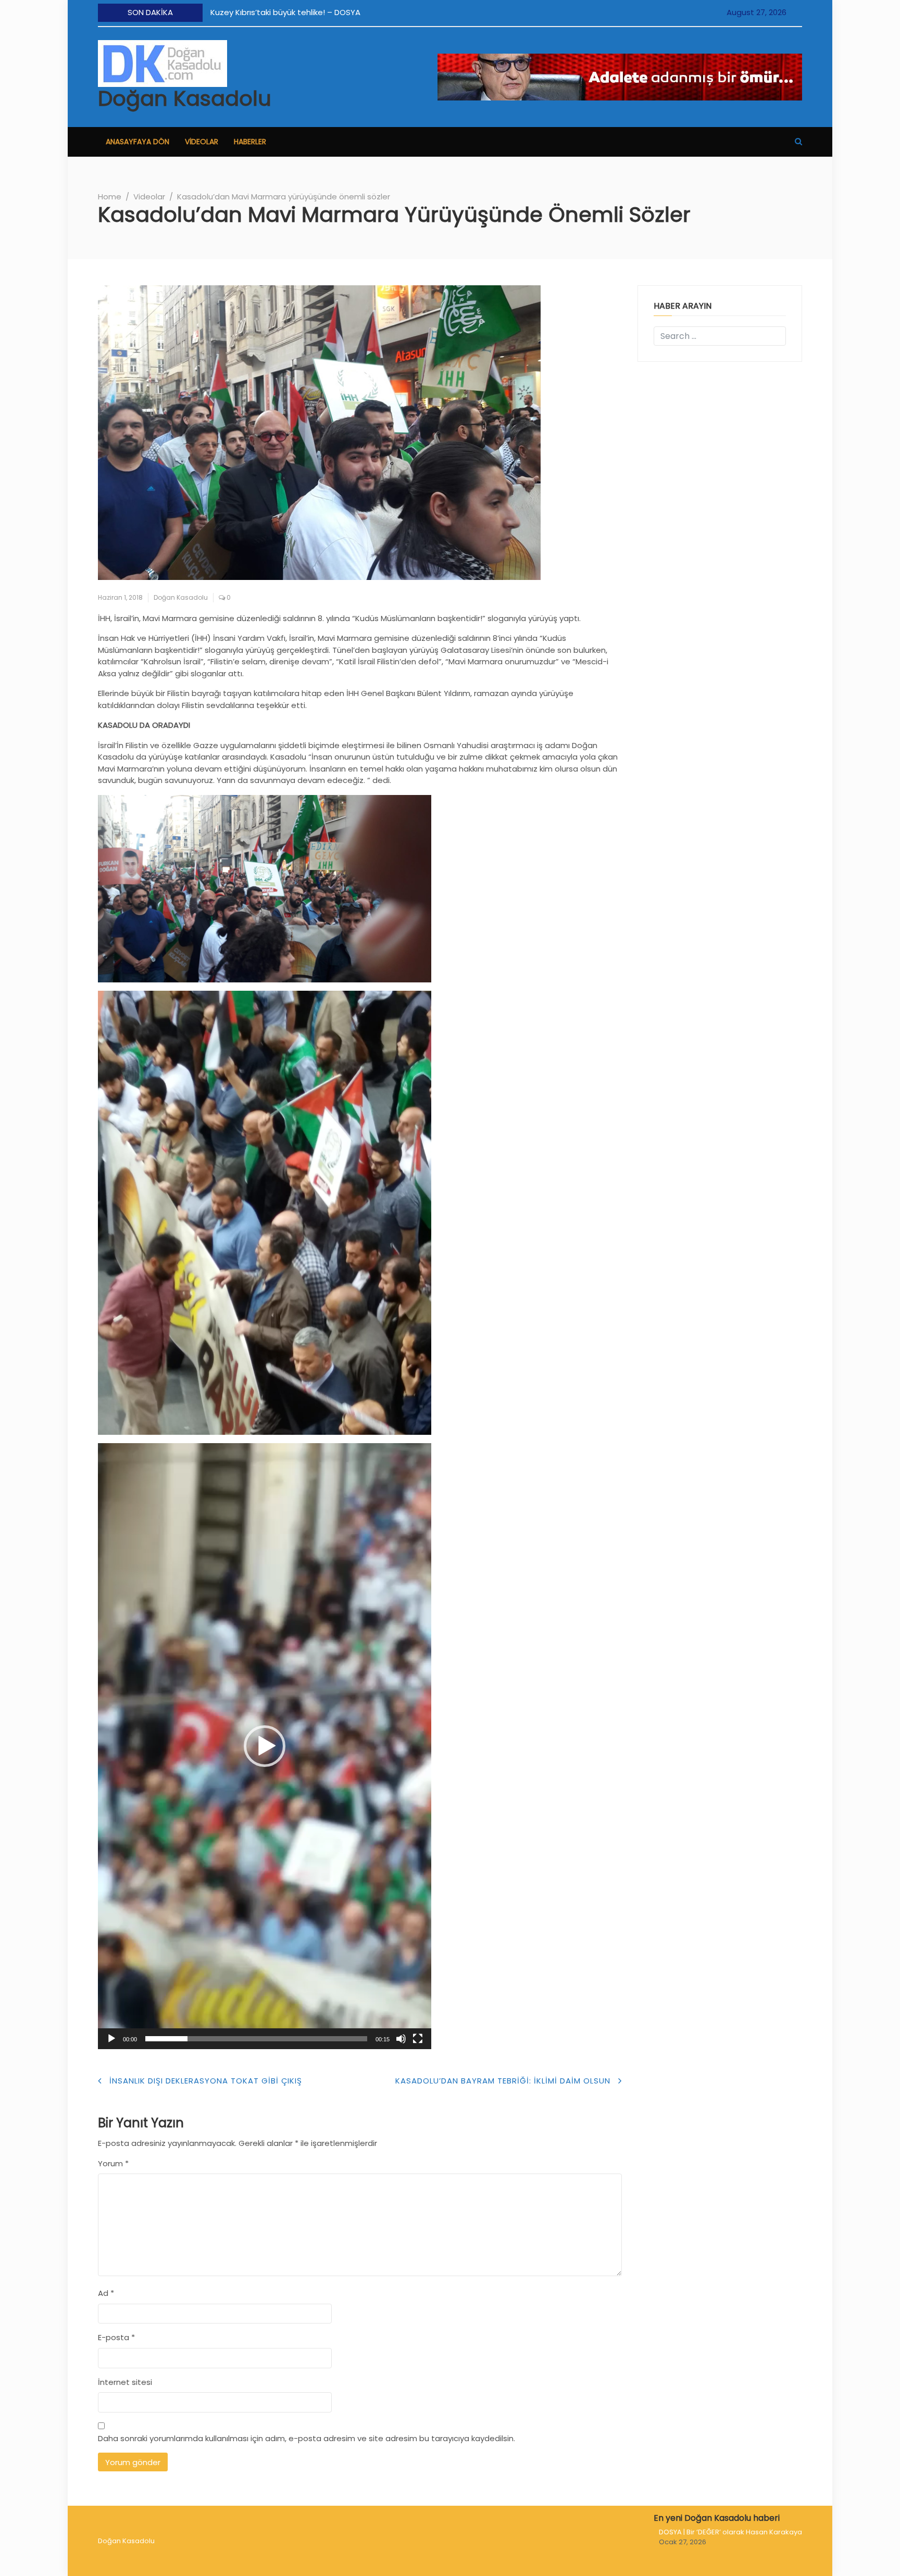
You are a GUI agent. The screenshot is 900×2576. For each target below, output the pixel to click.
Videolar (202, 142)
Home (110, 197)
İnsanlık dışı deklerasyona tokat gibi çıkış (206, 2081)
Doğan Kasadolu (185, 98)
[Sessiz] (401, 2039)
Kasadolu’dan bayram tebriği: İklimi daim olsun (503, 2081)
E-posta (116, 2337)
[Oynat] (111, 2039)
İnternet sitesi (125, 2382)
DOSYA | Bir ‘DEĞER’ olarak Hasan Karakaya (730, 2532)
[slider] (256, 2039)
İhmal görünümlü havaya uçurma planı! (372, 12)
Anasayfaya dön (137, 142)
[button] (798, 141)
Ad (106, 2293)
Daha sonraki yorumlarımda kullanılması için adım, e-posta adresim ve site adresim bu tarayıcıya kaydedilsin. (307, 2438)
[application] (265, 1746)
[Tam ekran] (418, 2039)
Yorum (113, 2163)
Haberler (250, 142)
